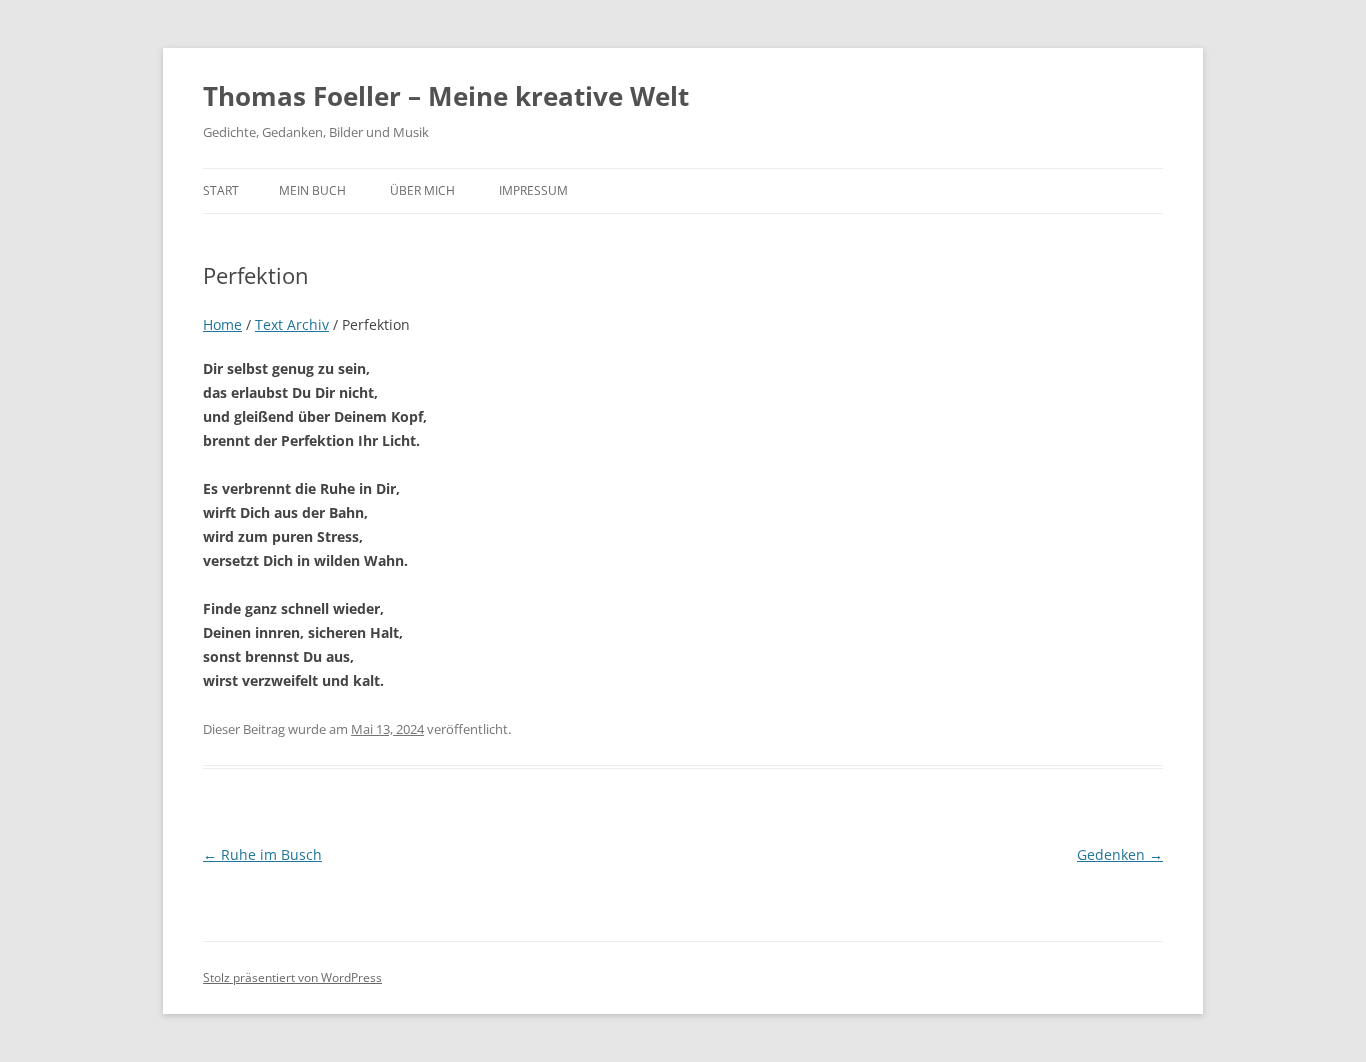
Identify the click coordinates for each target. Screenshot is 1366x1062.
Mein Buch (312, 190)
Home (222, 324)
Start (221, 190)
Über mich (422, 190)
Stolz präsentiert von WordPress (292, 977)
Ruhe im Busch (262, 854)
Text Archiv (292, 324)
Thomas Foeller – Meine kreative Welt (446, 96)
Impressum (533, 190)
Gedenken (1120, 854)
